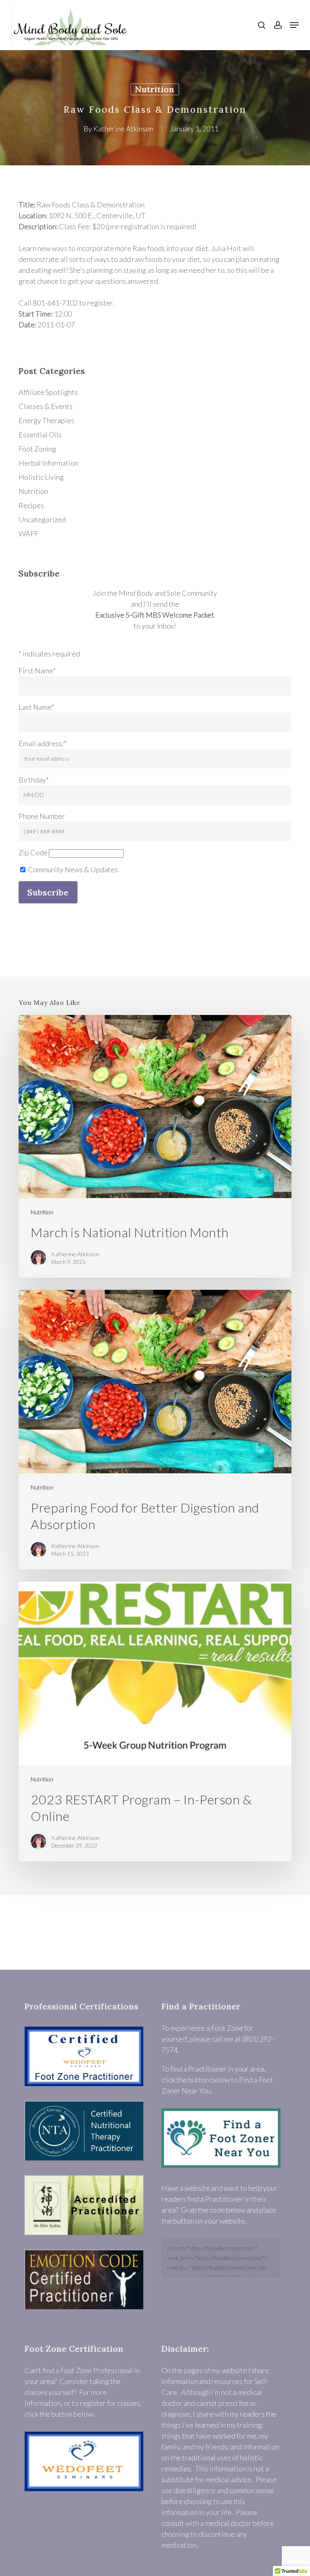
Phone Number (42, 816)
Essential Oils (40, 435)
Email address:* (43, 743)
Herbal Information (48, 463)
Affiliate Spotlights (48, 392)
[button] (294, 25)
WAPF (29, 534)
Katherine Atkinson (123, 129)
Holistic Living (41, 477)
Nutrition (155, 89)
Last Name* (36, 707)
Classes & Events (46, 406)
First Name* (37, 671)
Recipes (31, 505)
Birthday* (34, 780)
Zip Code (33, 852)
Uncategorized (42, 519)
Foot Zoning (37, 449)
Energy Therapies (46, 420)
